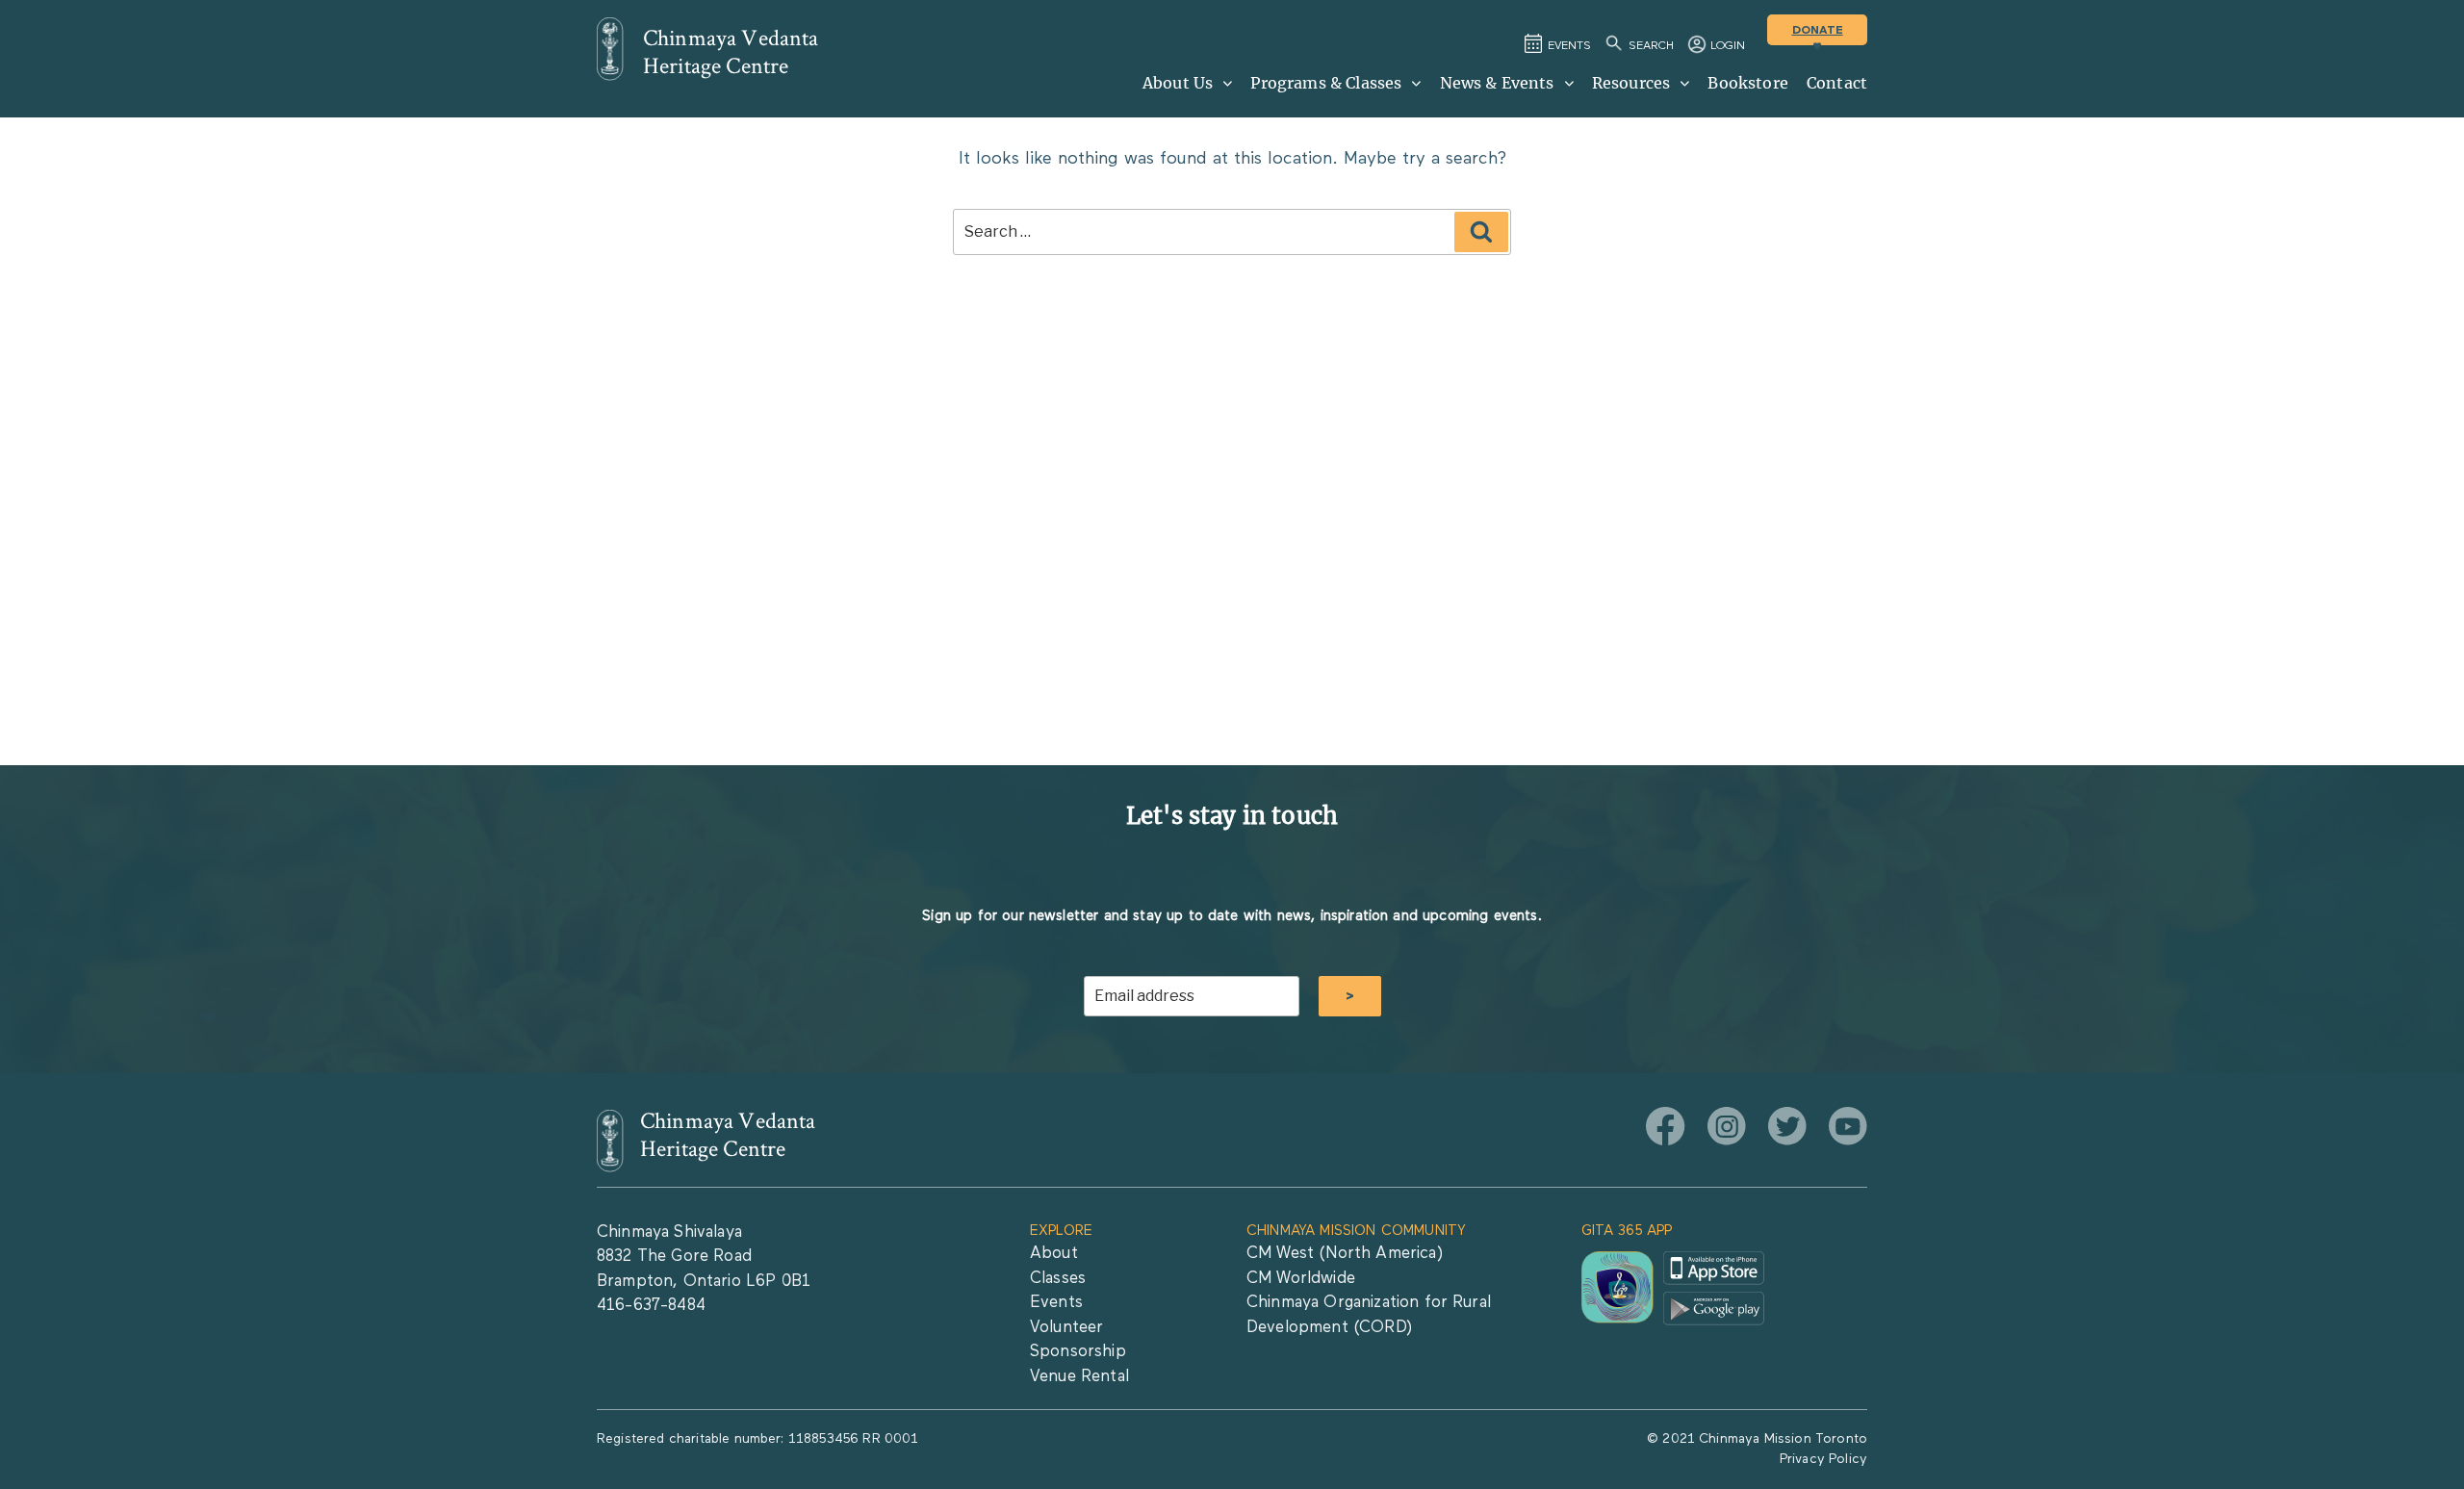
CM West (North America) (1345, 1254)
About (1054, 1254)
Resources (1631, 83)
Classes (1058, 1279)
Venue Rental (1079, 1377)
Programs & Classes (1326, 83)
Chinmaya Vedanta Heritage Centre (731, 52)
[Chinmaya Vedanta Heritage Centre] (610, 49)
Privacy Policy (1823, 1459)
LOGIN (1728, 46)
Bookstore (1747, 83)
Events (1056, 1303)
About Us (1178, 83)
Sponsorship (1078, 1352)
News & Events (1497, 83)
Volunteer (1066, 1328)
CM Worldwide (1301, 1279)
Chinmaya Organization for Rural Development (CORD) (1369, 1315)
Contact (1837, 83)
